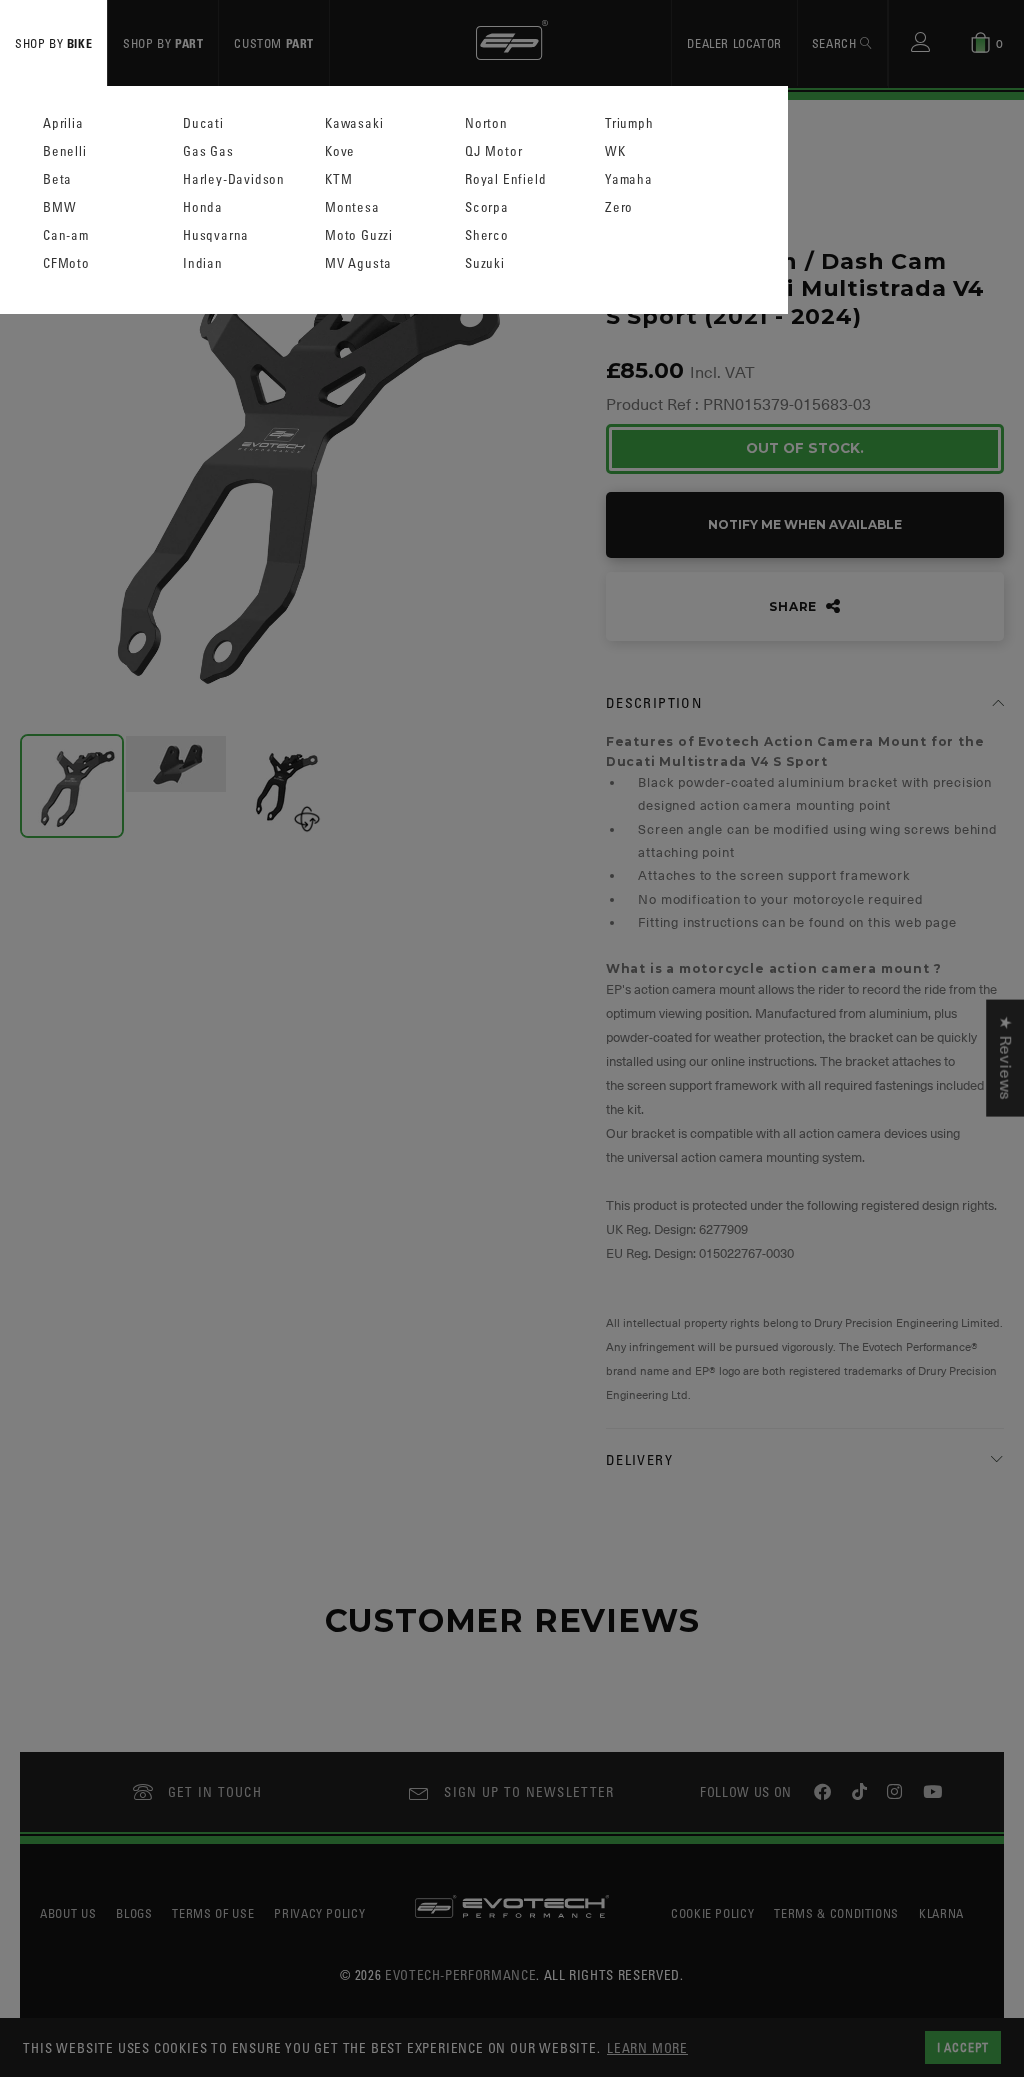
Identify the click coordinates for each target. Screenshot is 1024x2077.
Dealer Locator (734, 43)
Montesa (352, 207)
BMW (59, 207)
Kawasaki (354, 123)
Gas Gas (208, 151)
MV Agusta (358, 263)
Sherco (487, 235)
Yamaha (629, 179)
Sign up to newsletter (529, 1791)
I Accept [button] (963, 2047)
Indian (203, 263)
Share (795, 606)
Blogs (134, 1913)
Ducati (203, 123)
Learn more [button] (647, 2047)
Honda (203, 207)
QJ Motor (493, 151)
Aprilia (63, 123)
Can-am (66, 235)
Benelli (65, 151)
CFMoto (66, 263)
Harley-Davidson (234, 179)
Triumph (629, 123)
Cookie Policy (712, 1913)
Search (836, 43)
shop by (53, 43)
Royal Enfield (505, 179)
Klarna (941, 1913)
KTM (338, 179)
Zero (619, 207)
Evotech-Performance (460, 1974)
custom (274, 43)
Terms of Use (213, 1913)
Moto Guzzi (359, 235)
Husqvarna (216, 235)
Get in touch (215, 1791)
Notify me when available (805, 524)
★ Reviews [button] (1005, 1057)
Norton (486, 123)
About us (68, 1913)
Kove (340, 151)
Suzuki (485, 263)
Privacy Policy (319, 1913)
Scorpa (487, 207)
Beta (57, 179)
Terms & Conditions (836, 1913)
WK (615, 151)
